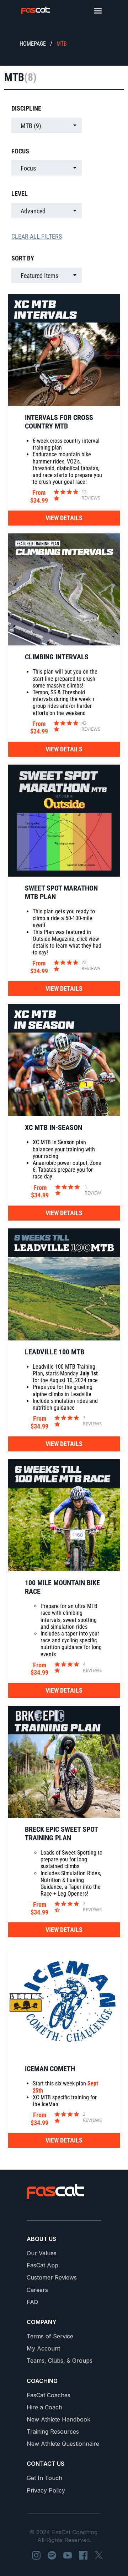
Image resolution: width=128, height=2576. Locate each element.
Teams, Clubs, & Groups (60, 2361)
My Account (43, 2349)
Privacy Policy (46, 2491)
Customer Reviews (52, 2278)
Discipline (26, 108)
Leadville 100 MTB (55, 1352)
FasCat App (42, 2265)
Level (20, 194)
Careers (37, 2290)
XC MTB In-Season (54, 1127)
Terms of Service (50, 2336)
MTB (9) (31, 126)
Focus (20, 151)
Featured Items (39, 276)
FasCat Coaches (49, 2395)
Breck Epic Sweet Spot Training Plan (61, 1834)
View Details (64, 518)
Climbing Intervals (57, 657)
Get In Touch (44, 2478)
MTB (62, 44)
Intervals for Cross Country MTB (59, 422)
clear (90, 108)
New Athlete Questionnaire (63, 2444)
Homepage (33, 44)
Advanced (33, 211)
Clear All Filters (37, 236)
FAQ (32, 2302)
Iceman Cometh (50, 2069)
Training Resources (53, 2432)
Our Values (42, 2253)
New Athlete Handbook (58, 2420)
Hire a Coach (44, 2407)
